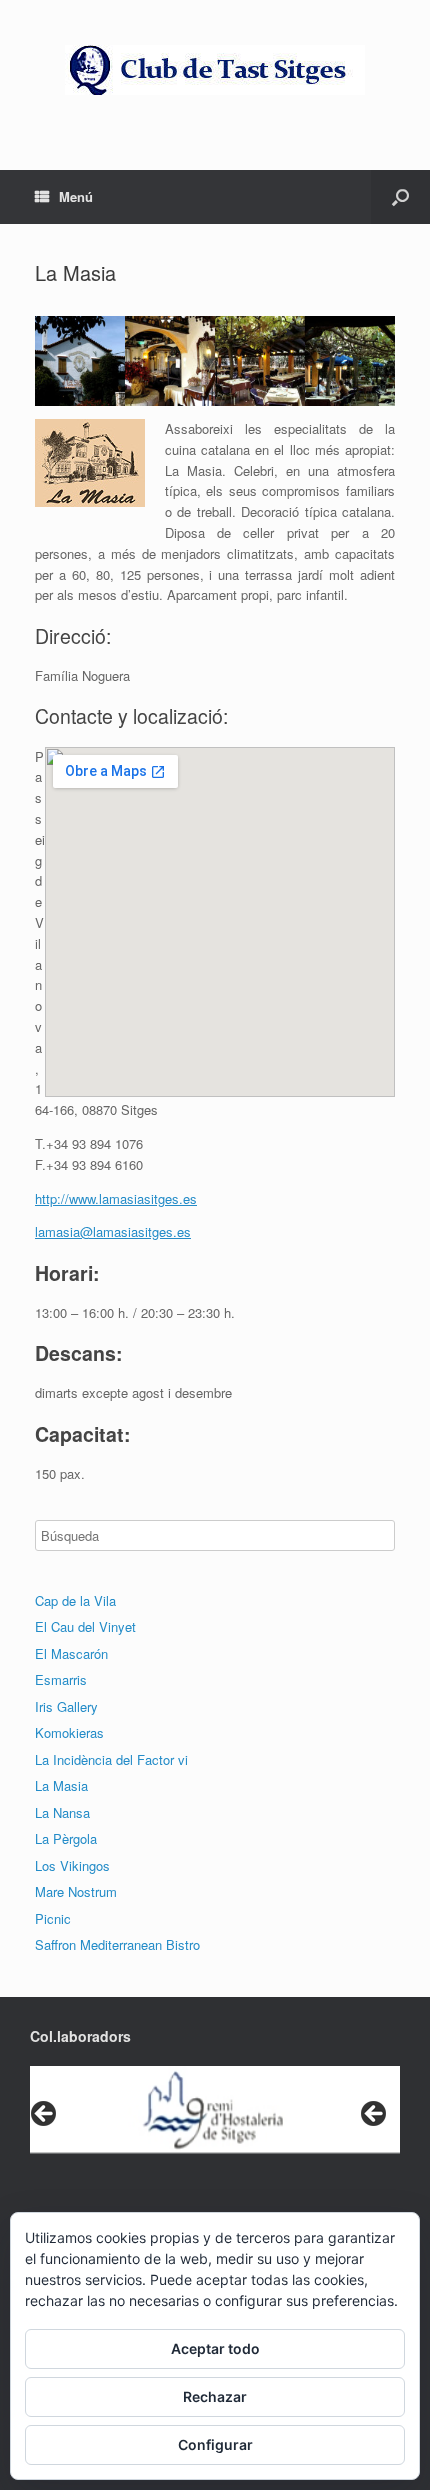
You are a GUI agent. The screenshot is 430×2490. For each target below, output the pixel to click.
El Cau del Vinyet (85, 1626)
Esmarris (61, 1679)
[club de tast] (215, 70)
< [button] (45, 2115)
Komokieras (69, 1732)
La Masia (61, 1785)
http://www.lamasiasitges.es (116, 1198)
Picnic (53, 1918)
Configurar (215, 2444)
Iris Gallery (66, 1706)
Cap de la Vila (75, 1600)
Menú (76, 196)
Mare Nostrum (76, 1891)
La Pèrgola (66, 1838)
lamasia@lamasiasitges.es (113, 1231)
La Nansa (62, 1812)
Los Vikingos (72, 1865)
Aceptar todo (215, 2348)
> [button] (375, 2115)
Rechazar (215, 2396)
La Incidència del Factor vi (111, 1759)
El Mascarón (71, 1653)
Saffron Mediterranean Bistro (117, 1944)
